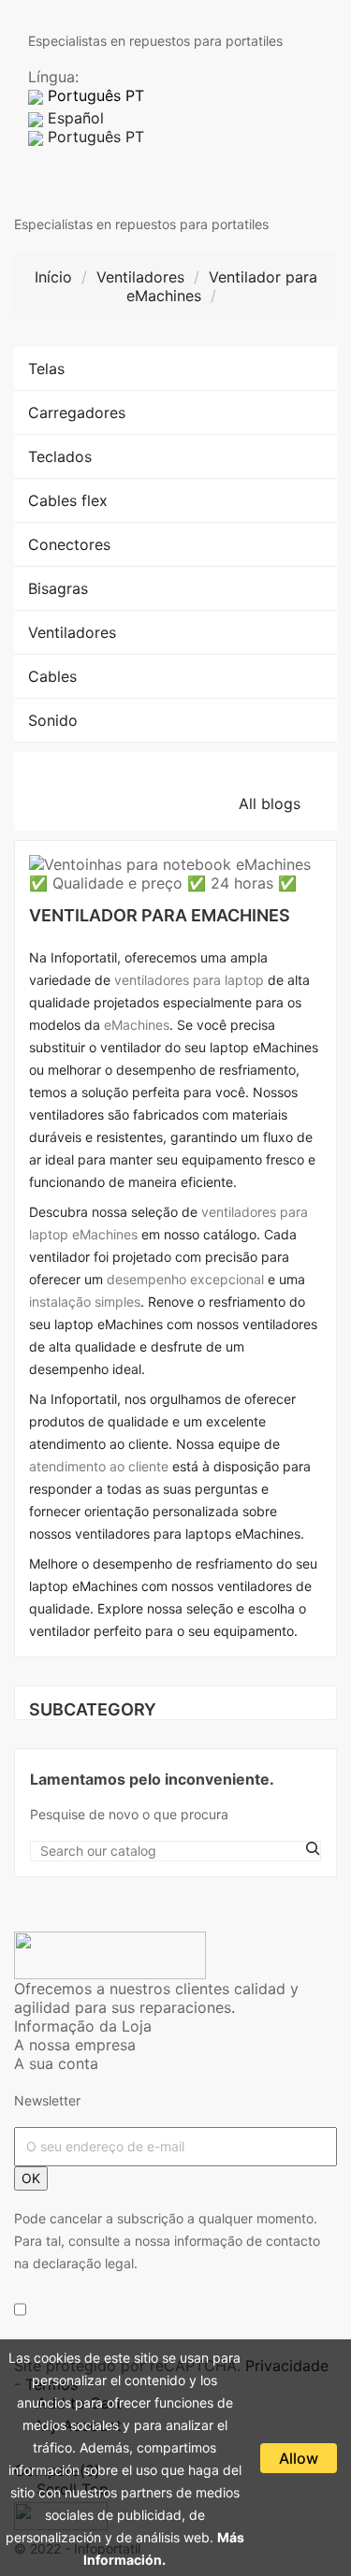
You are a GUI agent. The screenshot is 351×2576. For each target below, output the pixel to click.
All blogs (281, 803)
